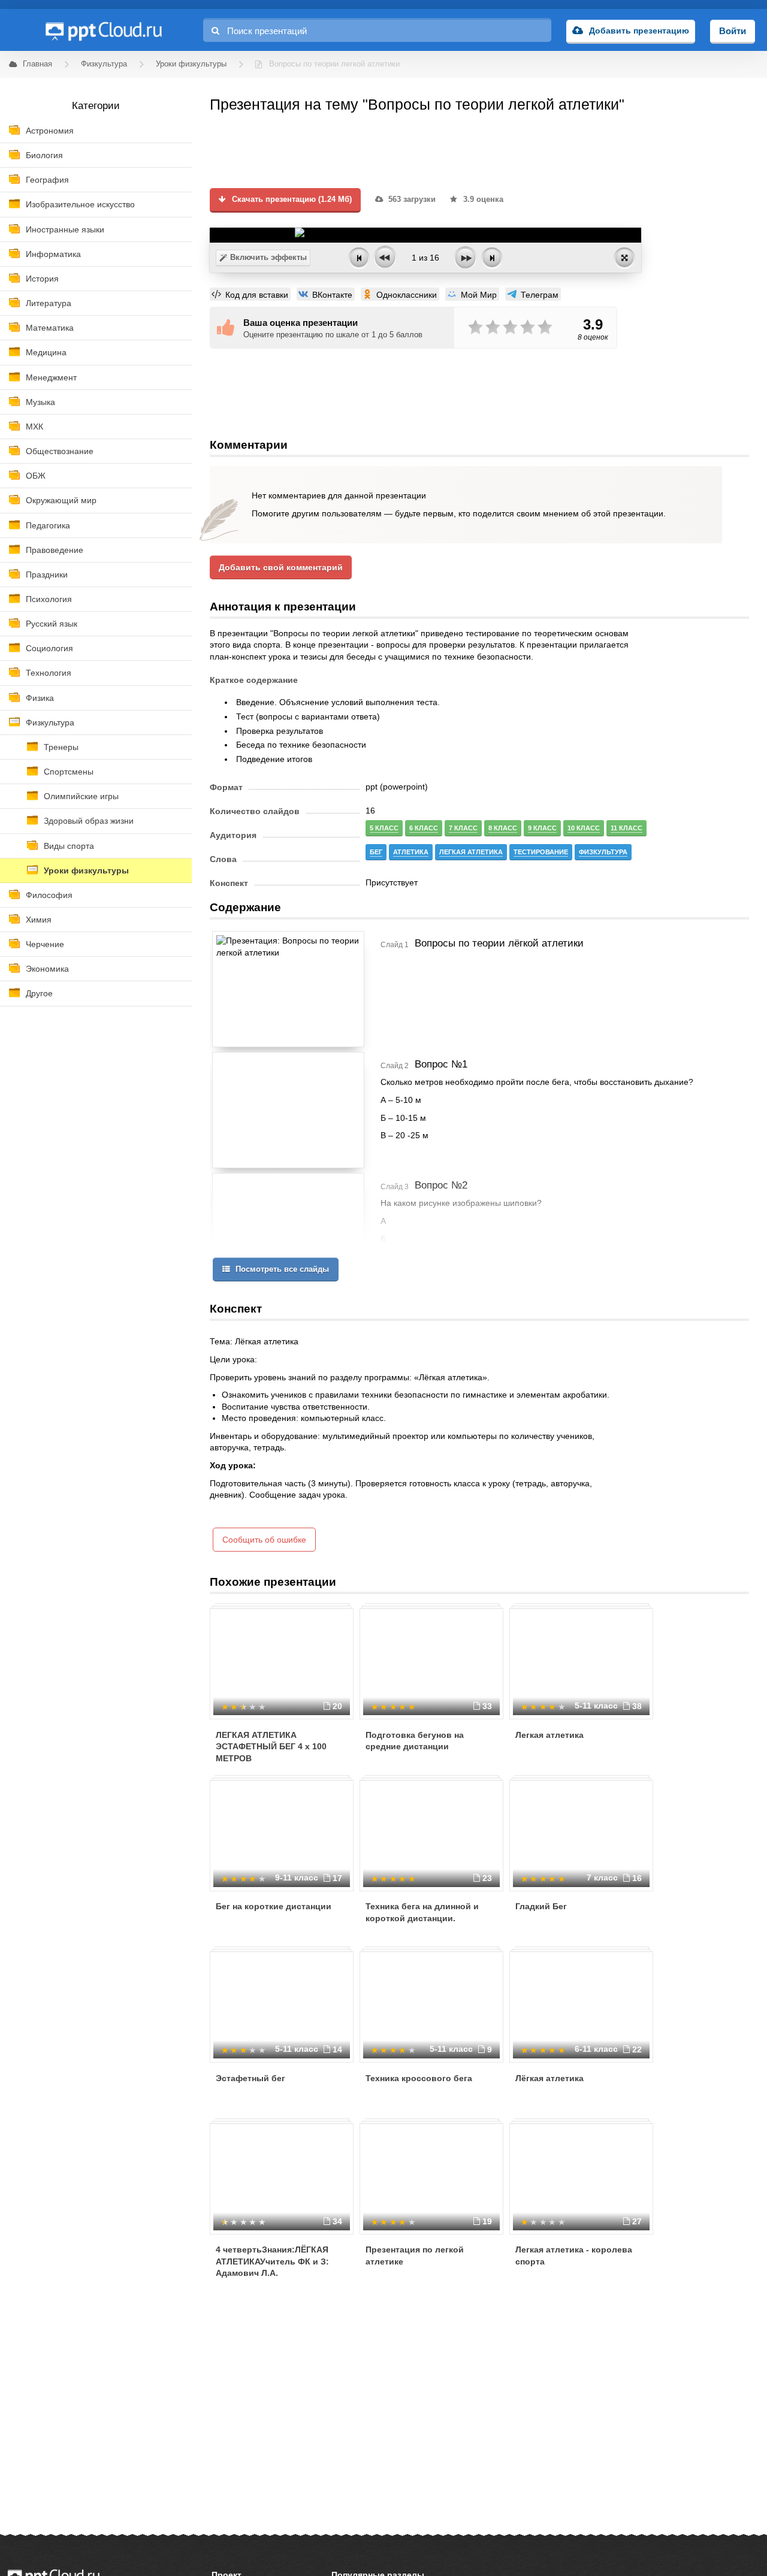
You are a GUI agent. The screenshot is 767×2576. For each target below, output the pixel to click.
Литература (49, 303)
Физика (40, 698)
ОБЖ (36, 476)
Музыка (40, 402)
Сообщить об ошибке (264, 1540)
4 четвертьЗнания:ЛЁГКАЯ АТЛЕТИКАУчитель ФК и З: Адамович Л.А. (272, 2261)
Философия (49, 895)
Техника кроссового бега (419, 2078)
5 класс (384, 828)
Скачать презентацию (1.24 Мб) (291, 199)
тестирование (541, 852)
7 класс (463, 828)
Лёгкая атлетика (549, 2078)
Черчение (45, 944)
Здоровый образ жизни (89, 821)
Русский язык (52, 624)
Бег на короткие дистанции (274, 1906)
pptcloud (103, 30)
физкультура (603, 852)
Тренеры (61, 747)
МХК (34, 427)
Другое (39, 993)
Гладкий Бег (541, 1906)
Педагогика (48, 525)
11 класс (626, 828)
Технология (49, 673)
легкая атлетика (471, 852)
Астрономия (50, 131)
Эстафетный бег (250, 2078)
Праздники (47, 575)
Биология (44, 155)
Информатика (53, 254)
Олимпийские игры (81, 796)
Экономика (47, 969)
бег (376, 852)
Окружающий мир (61, 500)
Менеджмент (51, 377)
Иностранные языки (65, 229)
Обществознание (60, 451)
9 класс (542, 828)
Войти (733, 31)
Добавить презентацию (639, 31)
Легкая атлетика (549, 1735)
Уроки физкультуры (86, 870)
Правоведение (55, 550)
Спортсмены (69, 772)
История (42, 279)
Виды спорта (69, 846)
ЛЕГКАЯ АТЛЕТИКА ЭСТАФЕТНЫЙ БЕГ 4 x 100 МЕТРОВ (271, 1747)
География (47, 180)
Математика (50, 328)
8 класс (503, 828)
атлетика (411, 852)
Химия (39, 920)
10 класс (584, 828)
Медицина (46, 352)
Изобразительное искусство (80, 204)
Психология (49, 599)
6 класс (424, 828)
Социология (49, 648)
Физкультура (50, 722)
